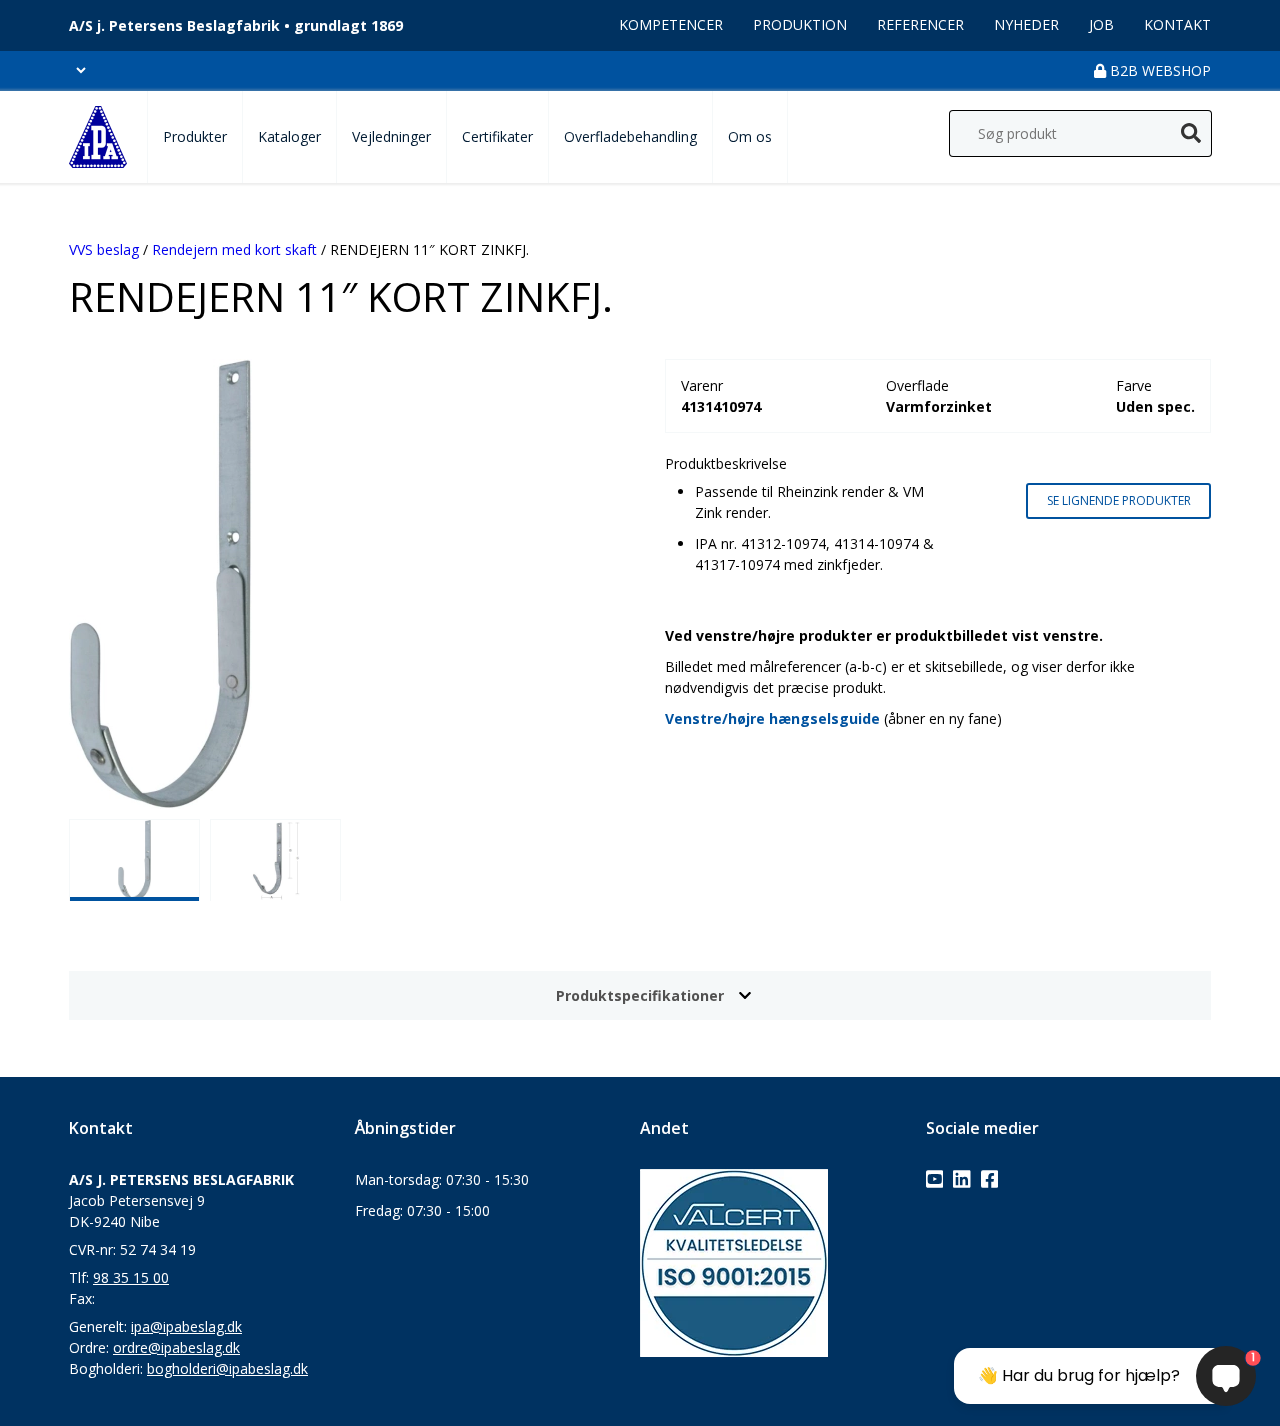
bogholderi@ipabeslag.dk (227, 1368)
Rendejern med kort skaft (234, 249)
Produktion (800, 24)
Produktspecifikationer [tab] (640, 995)
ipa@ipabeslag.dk (186, 1326)
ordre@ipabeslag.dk (176, 1347)
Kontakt (1177, 24)
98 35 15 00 (131, 1277)
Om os (750, 136)
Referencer (920, 24)
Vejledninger (391, 136)
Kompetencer (671, 24)
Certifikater (497, 136)
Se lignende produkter (1119, 500)
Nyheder (1026, 24)
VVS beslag (104, 249)
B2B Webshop (1158, 70)
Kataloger (289, 136)
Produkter (195, 136)
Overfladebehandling (630, 136)
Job (1101, 24)
